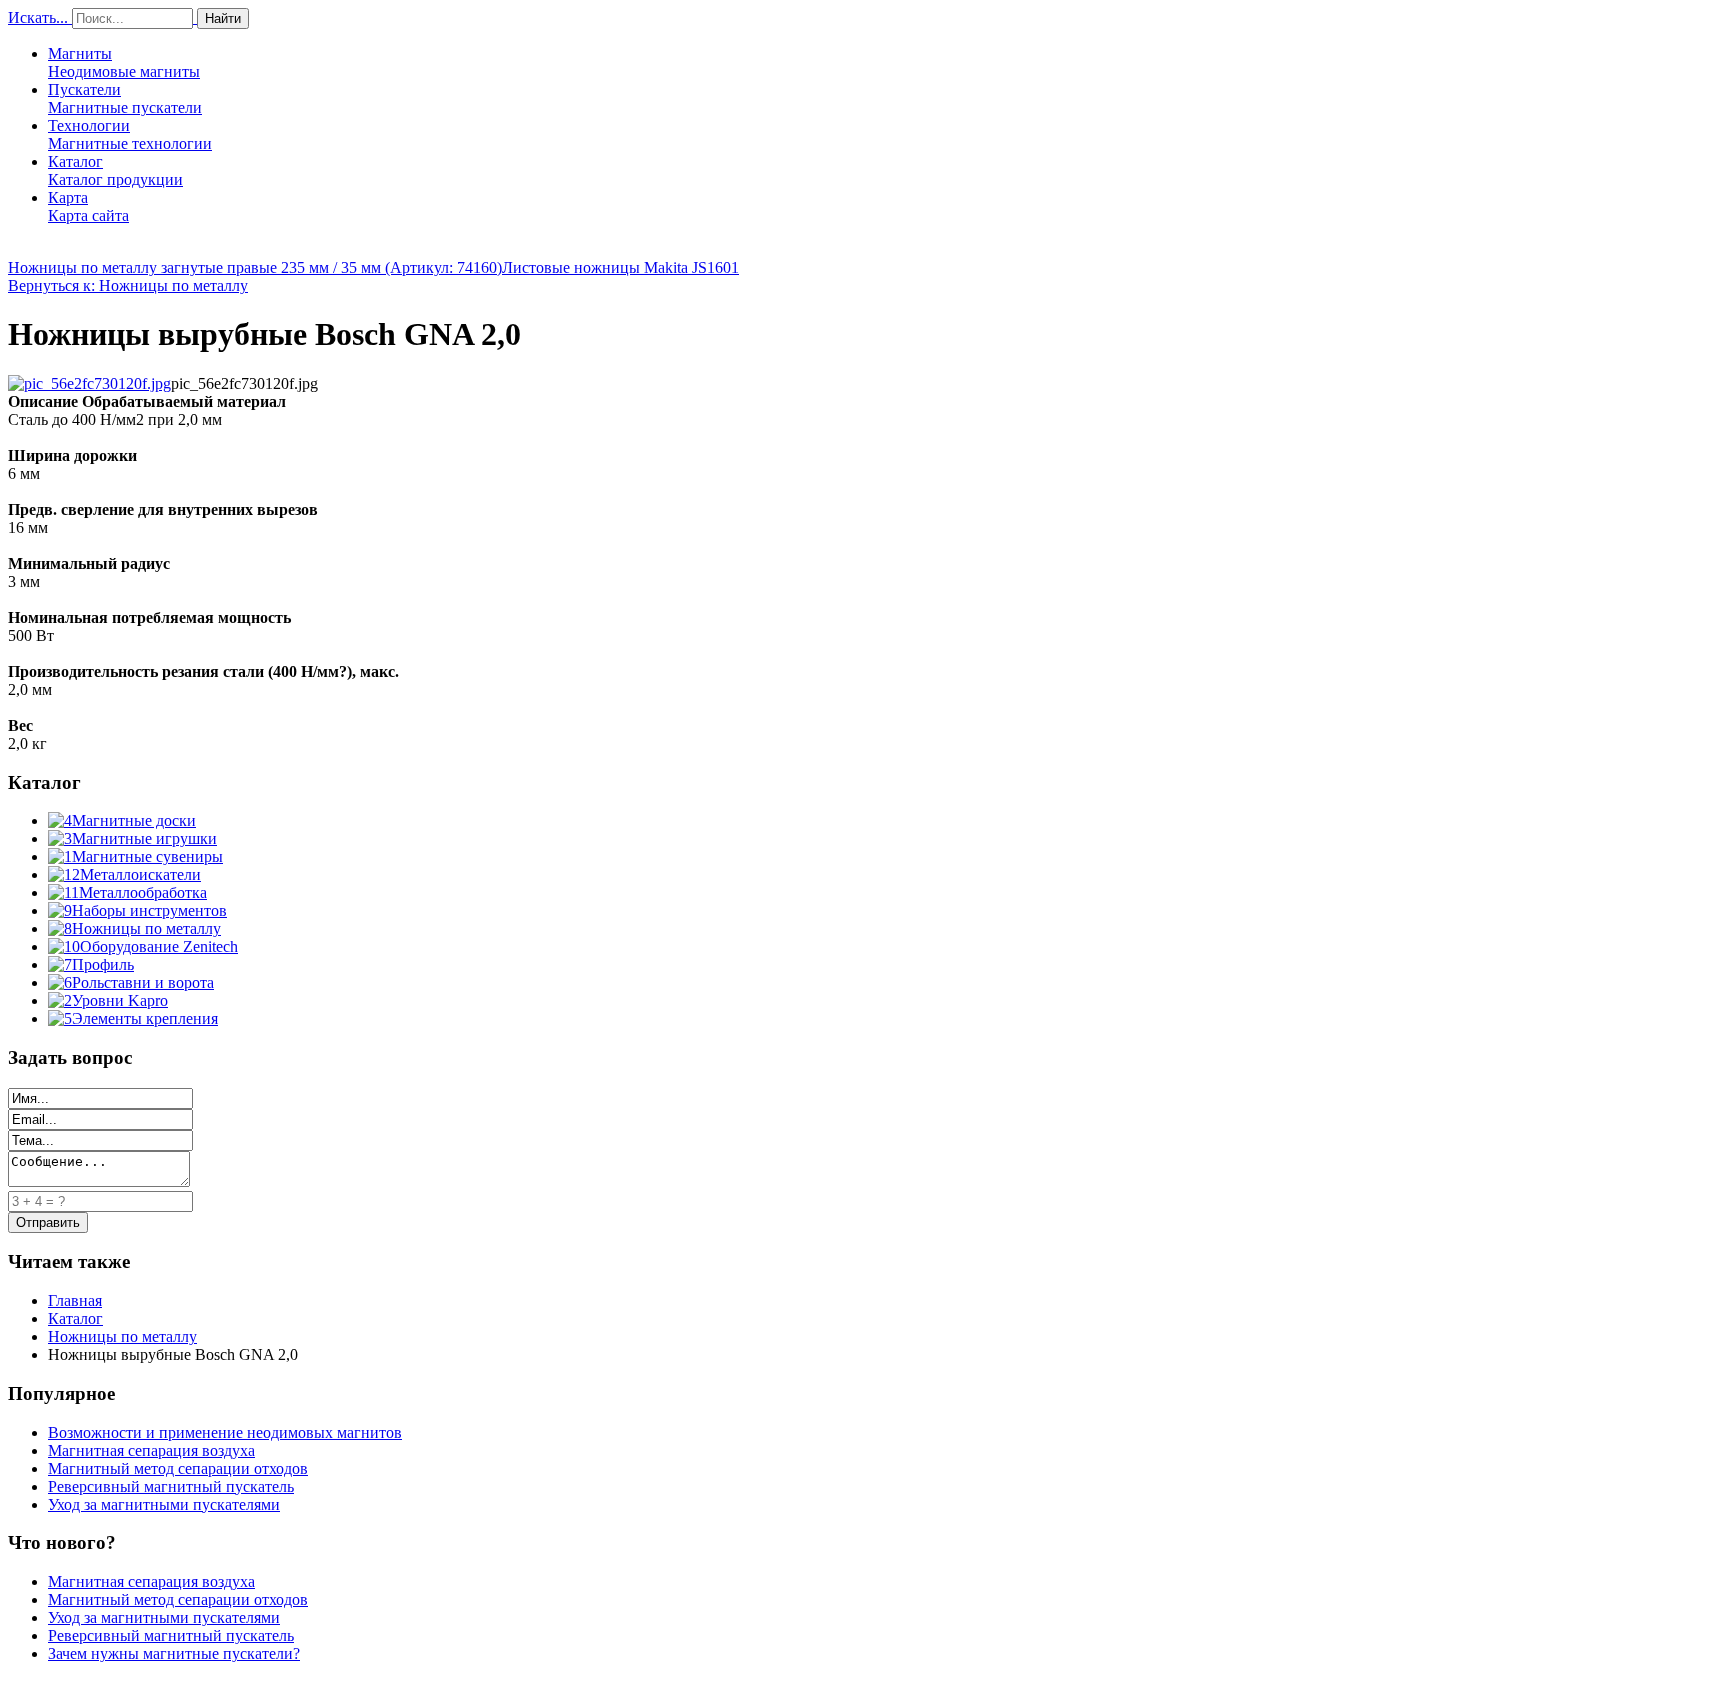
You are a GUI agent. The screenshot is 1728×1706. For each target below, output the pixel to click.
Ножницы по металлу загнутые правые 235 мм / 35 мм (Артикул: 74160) (255, 267)
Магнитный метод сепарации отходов (178, 1468)
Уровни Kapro (120, 1000)
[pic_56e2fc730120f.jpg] (89, 383)
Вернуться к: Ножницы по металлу (128, 285)
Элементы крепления (145, 1018)
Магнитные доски (134, 820)
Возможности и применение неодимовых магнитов (225, 1432)
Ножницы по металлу (146, 928)
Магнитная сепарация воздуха (151, 1450)
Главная (75, 1300)
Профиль (103, 964)
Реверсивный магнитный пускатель (171, 1486)
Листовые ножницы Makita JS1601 (620, 267)
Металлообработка (143, 892)
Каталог (115, 170)
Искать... (38, 17)
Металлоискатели (140, 874)
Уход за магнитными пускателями (164, 1504)
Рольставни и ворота (143, 982)
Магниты (124, 62)
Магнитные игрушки (144, 838)
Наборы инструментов (149, 910)
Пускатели (125, 98)
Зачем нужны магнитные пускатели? (174, 1653)
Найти (223, 18)
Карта (88, 206)
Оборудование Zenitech (159, 946)
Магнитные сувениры (147, 856)
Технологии (130, 134)
